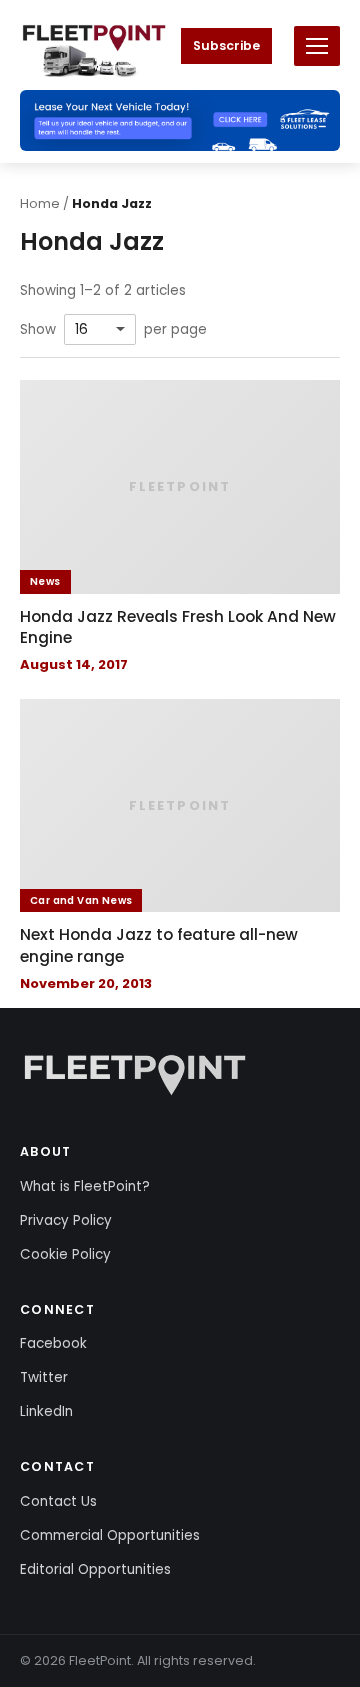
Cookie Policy (65, 1254)
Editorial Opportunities (95, 1569)
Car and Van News (81, 900)
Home (40, 203)
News (45, 581)
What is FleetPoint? (85, 1186)
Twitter (44, 1377)
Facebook (53, 1343)
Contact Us (58, 1501)
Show (38, 330)
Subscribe (226, 45)
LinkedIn (46, 1411)
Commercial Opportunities (110, 1535)
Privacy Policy (66, 1220)
